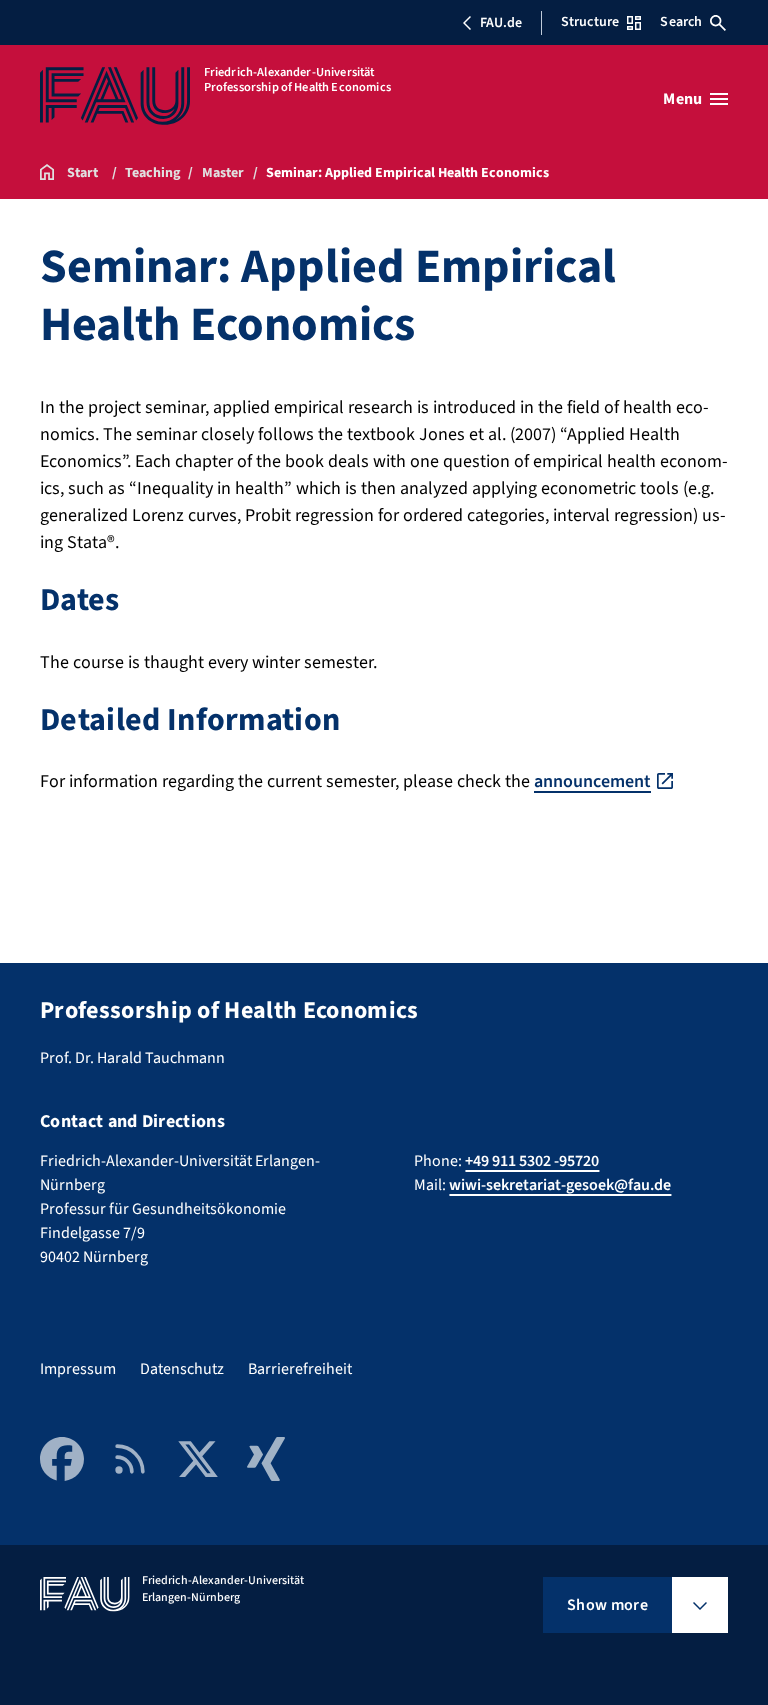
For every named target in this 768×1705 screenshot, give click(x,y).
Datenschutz (182, 1369)
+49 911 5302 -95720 (532, 1161)
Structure (590, 22)
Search (681, 22)
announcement (592, 781)
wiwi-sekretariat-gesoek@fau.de (560, 1185)
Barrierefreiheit (300, 1369)
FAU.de (501, 23)
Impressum (78, 1369)
